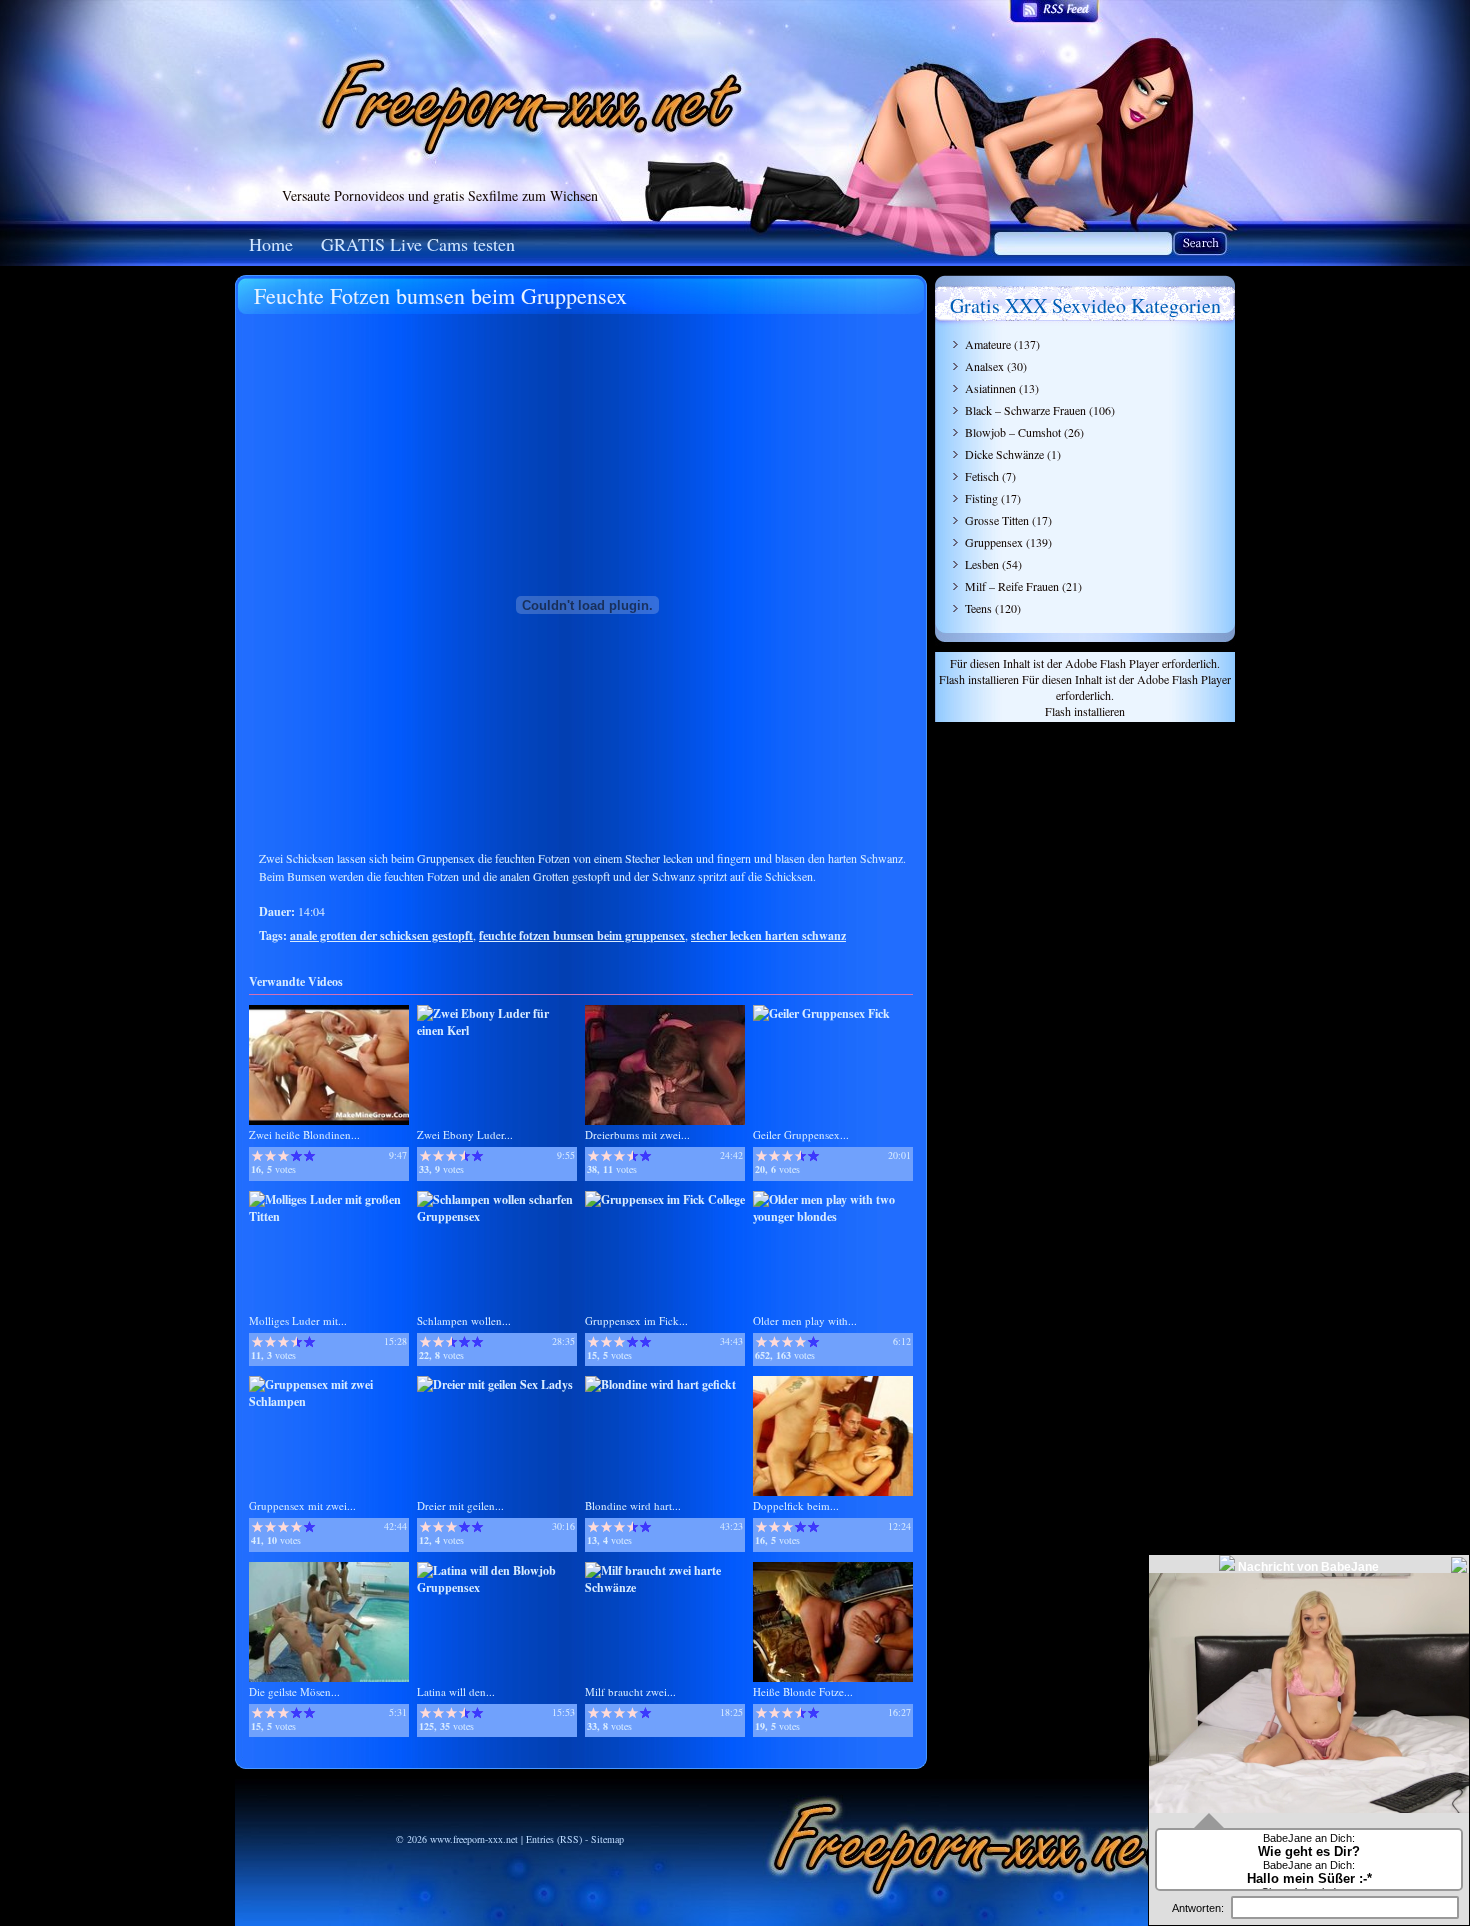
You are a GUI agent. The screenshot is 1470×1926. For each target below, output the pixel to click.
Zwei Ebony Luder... (465, 1134)
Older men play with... (805, 1320)
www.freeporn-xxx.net (474, 1839)
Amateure (988, 344)
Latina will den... (456, 1691)
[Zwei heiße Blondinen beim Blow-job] (329, 1120)
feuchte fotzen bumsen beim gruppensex (582, 935)
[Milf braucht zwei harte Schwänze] (665, 1587)
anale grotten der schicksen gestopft (381, 935)
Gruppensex (994, 542)
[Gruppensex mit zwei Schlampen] (329, 1401)
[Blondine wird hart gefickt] (660, 1384)
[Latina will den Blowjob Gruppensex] (497, 1587)
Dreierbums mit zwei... (637, 1134)
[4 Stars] (296, 1156)
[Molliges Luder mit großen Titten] (329, 1216)
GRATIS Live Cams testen (418, 244)
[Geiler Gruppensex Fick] (821, 1013)
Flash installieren (979, 679)
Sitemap (607, 1839)
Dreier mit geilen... (460, 1505)
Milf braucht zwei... (630, 1691)
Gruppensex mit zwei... (302, 1505)
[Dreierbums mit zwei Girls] (665, 1120)
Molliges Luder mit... (298, 1320)
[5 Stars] (309, 1156)
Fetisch (982, 476)
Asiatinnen (990, 388)
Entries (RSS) (554, 1839)
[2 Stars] (270, 1156)
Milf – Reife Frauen (1012, 586)
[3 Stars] (283, 1156)
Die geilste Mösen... (294, 1691)
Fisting (981, 498)
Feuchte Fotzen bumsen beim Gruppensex (440, 295)
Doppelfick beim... (796, 1505)
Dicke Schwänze (1004, 454)
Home (271, 244)
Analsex (984, 366)
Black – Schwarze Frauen (1025, 410)
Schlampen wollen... (464, 1320)
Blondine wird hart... (633, 1505)
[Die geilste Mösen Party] (329, 1677)
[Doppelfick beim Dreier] (833, 1491)
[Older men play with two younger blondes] (833, 1216)
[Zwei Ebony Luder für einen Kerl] (497, 1030)
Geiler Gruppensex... (801, 1134)
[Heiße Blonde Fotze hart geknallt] (833, 1677)
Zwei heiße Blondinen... (304, 1134)
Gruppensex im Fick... (636, 1320)
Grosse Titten (997, 520)
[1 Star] (257, 1156)
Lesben (982, 564)
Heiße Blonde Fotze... (803, 1691)
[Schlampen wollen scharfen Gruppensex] (497, 1216)
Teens (978, 608)
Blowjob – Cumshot (1013, 432)
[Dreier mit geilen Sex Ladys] (495, 1384)
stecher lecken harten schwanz (768, 935)
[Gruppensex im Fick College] (665, 1199)
